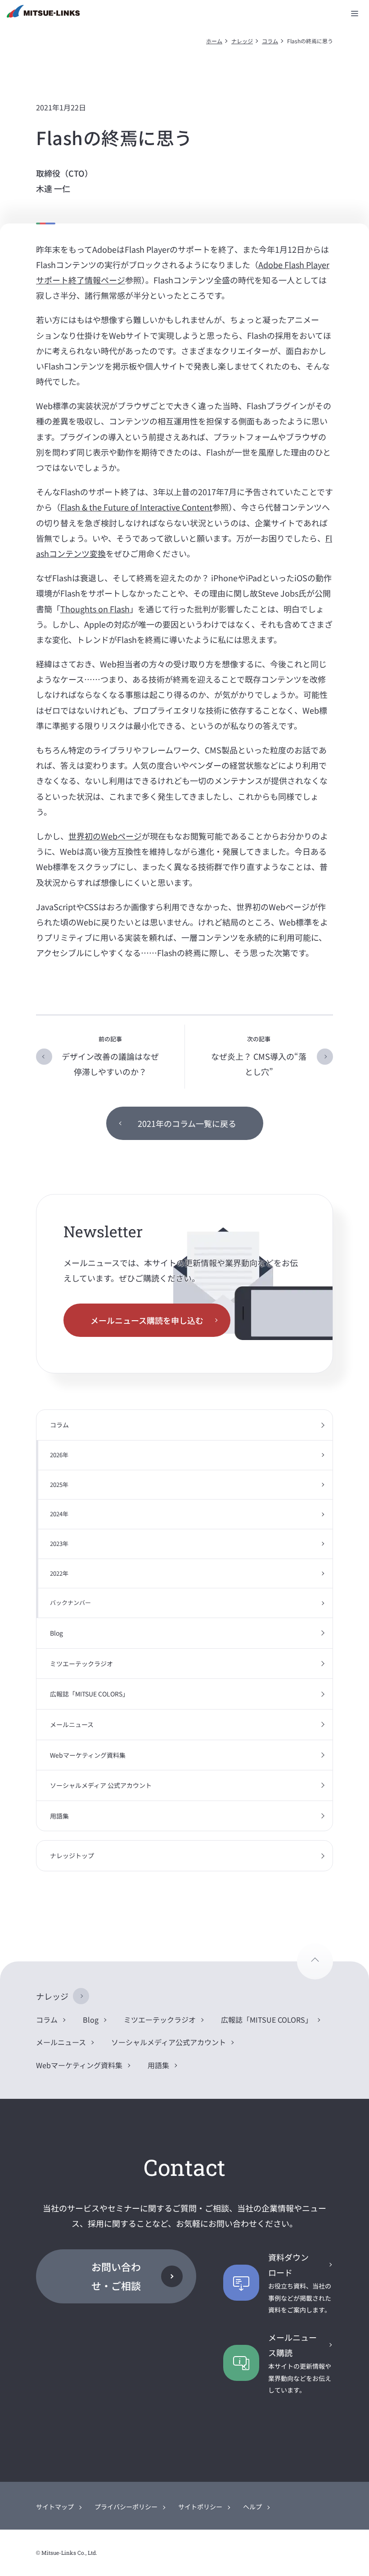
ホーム (214, 41)
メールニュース (72, 1724)
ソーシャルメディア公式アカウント (169, 2042)
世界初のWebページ (105, 836)
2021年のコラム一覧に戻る (187, 1123)
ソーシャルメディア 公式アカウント (101, 1785)
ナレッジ (242, 41)
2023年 (59, 1543)
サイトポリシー (200, 2507)
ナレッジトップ (72, 1856)
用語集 (59, 1816)
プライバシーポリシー (126, 2507)
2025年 (59, 1484)
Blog (56, 1633)
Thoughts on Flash (95, 609)
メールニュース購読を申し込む (147, 1320)
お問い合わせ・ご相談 (116, 2276)
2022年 (59, 1573)
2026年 (59, 1455)
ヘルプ (252, 2507)
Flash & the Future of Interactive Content (136, 507)
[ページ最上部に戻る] (315, 1961)
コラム (270, 41)
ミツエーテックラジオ (81, 1664)
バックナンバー (70, 1603)
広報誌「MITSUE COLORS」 (89, 1694)
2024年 (59, 1514)
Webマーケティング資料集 (88, 1755)
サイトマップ (55, 2507)
